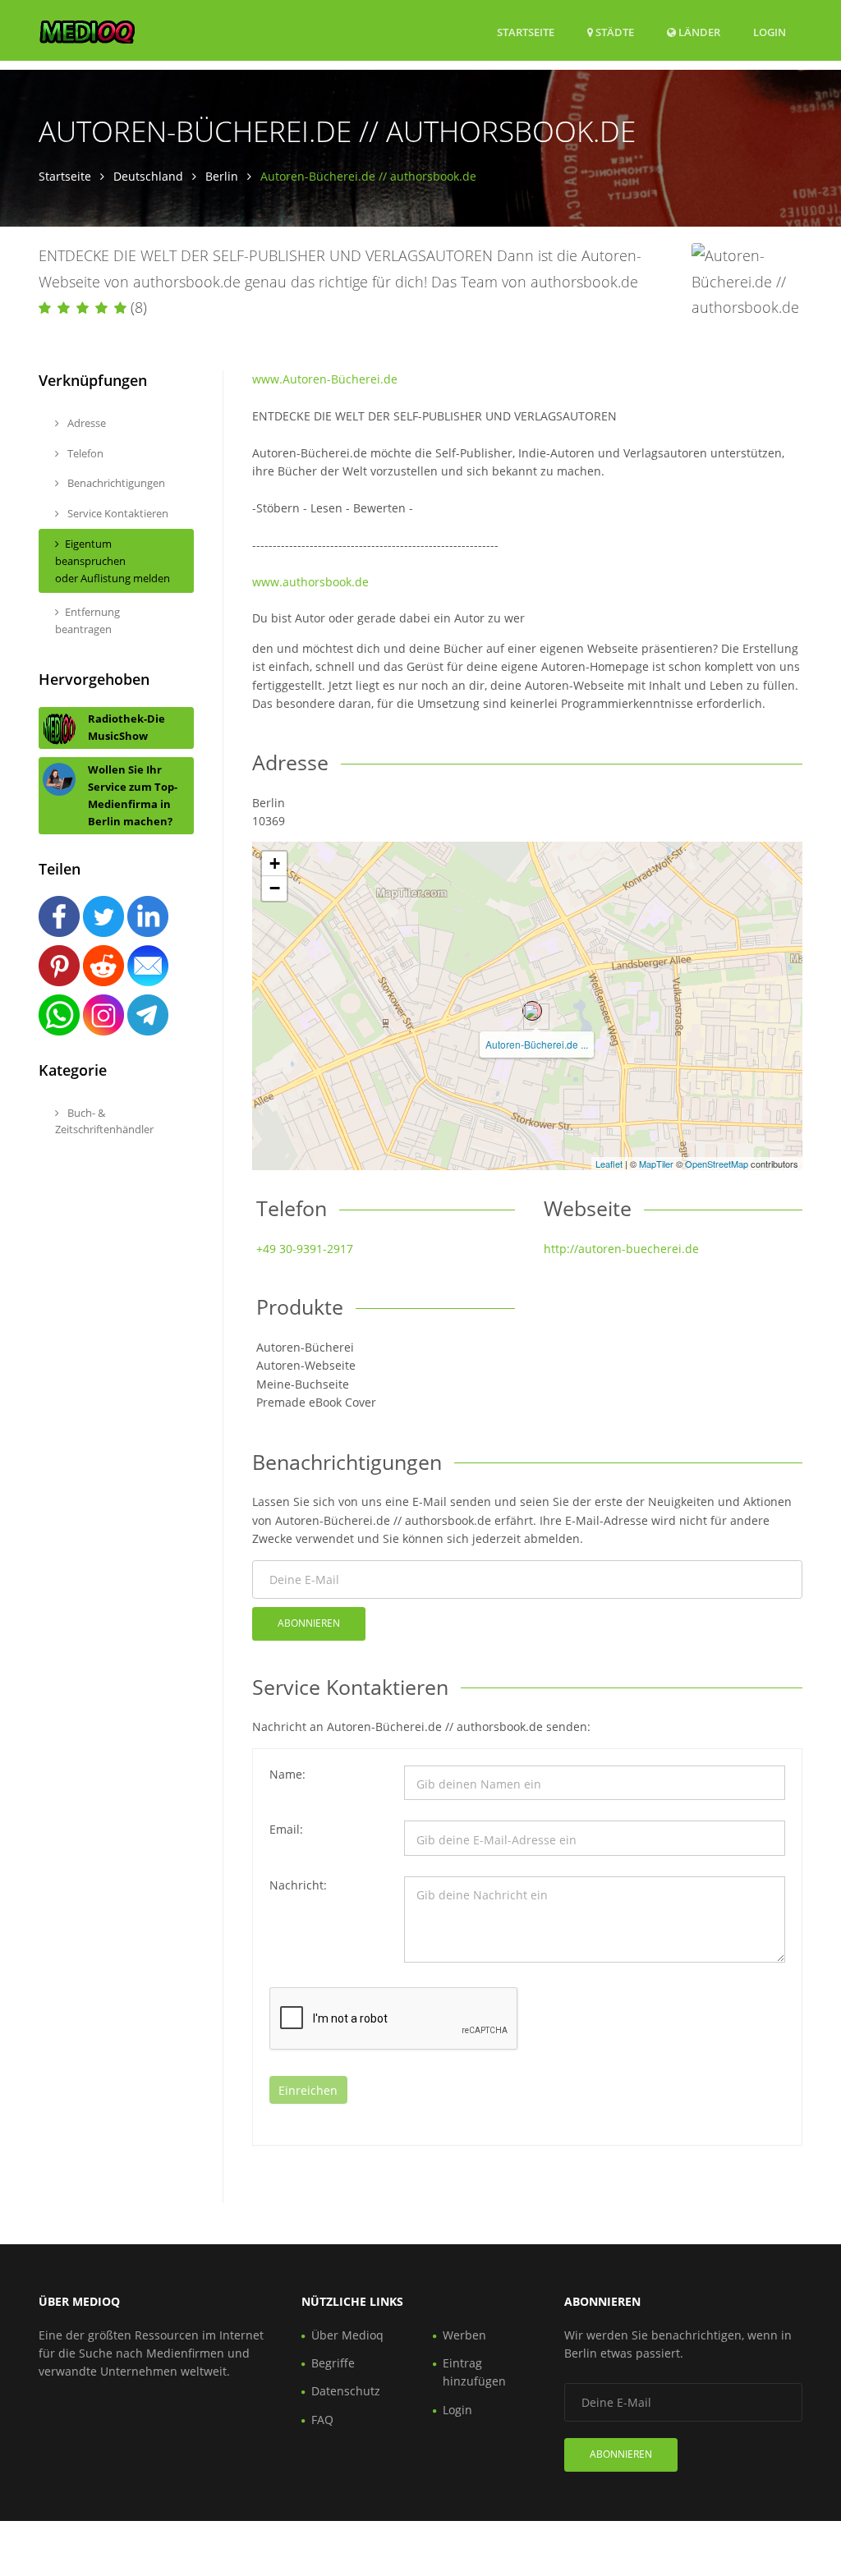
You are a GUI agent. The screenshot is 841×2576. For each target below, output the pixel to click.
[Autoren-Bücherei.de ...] (532, 1011)
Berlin (222, 176)
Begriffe (333, 2363)
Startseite (526, 32)
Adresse (85, 423)
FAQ (322, 2420)
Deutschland (148, 176)
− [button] (275, 888)
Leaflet (609, 1164)
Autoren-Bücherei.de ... (537, 1044)
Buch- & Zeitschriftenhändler (104, 1121)
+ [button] (275, 863)
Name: (287, 1774)
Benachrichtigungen (115, 483)
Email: (286, 1829)
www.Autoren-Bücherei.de (325, 379)
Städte (614, 32)
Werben (464, 2335)
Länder (698, 32)
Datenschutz (346, 2391)
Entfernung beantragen (87, 620)
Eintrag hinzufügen (474, 2372)
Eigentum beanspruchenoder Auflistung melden (113, 561)
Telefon (84, 453)
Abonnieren (309, 1623)
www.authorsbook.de (310, 582)
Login (770, 32)
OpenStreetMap (717, 1164)
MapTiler (656, 1164)
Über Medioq (347, 2335)
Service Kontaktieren (117, 513)
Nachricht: (298, 1885)
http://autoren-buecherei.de (621, 1249)
